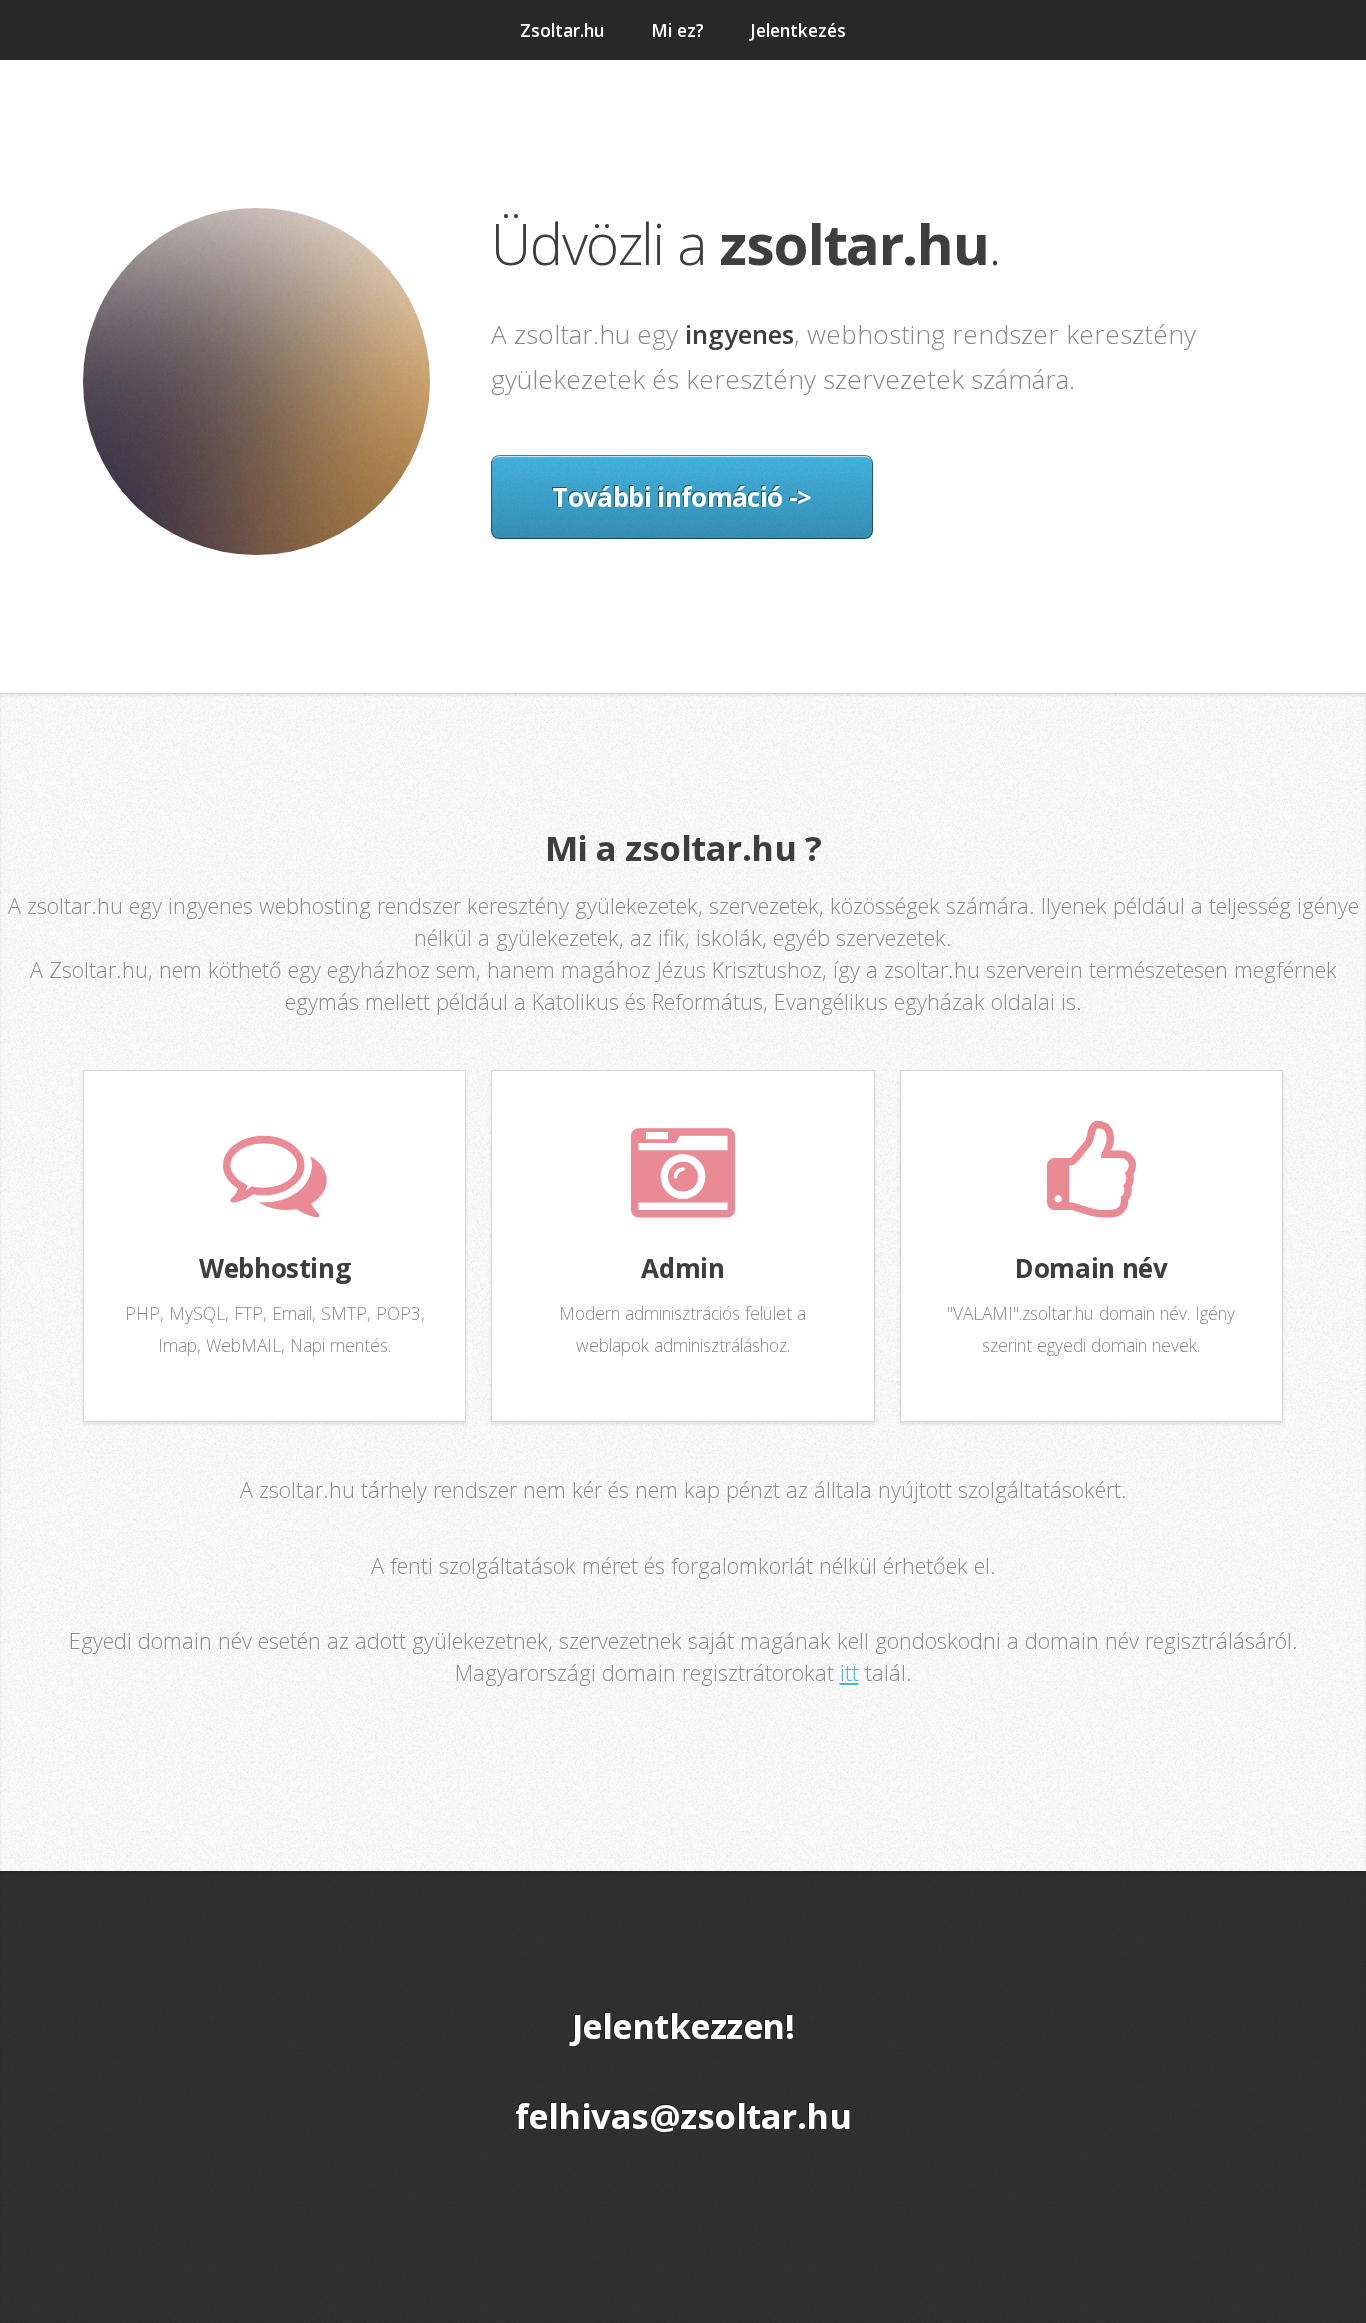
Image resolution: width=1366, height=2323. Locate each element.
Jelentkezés (798, 30)
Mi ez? (677, 30)
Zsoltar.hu (562, 30)
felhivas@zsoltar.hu (683, 2115)
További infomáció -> (681, 497)
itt (849, 1672)
